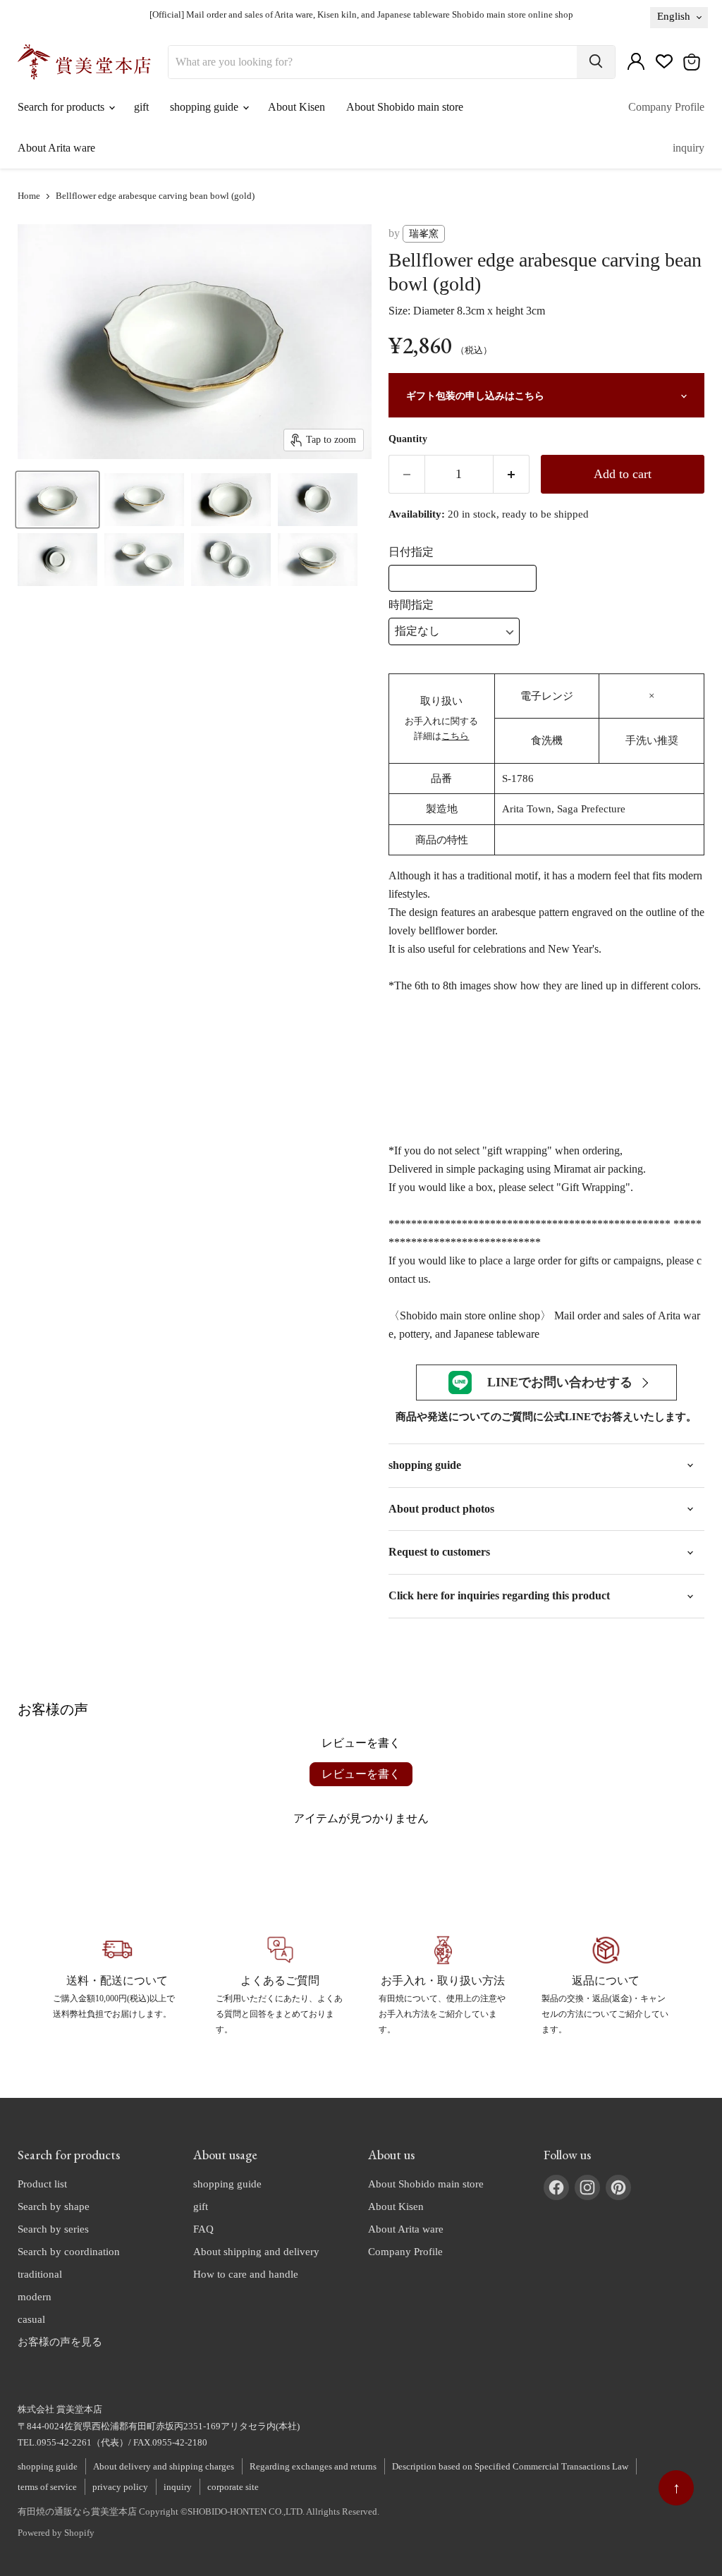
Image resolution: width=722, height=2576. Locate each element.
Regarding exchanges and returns (313, 2466)
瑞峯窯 (424, 234)
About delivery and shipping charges (164, 2466)
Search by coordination (69, 2252)
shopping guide (206, 107)
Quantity (408, 439)
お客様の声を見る (60, 2342)
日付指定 (411, 552)
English (674, 16)
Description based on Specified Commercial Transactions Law (510, 2466)
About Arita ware (56, 148)
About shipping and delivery (256, 2252)
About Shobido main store (405, 107)
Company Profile (666, 107)
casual (31, 2319)
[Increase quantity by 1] (512, 474)
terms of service (47, 2487)
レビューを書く (361, 1774)
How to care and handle (246, 2274)
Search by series (53, 2229)
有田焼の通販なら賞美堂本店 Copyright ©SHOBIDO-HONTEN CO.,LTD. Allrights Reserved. (198, 2511)
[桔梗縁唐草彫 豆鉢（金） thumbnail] (57, 500)
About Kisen (296, 107)
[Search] (596, 62)
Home (29, 196)
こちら (455, 736)
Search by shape (54, 2206)
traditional (40, 2274)
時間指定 (411, 605)
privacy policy (120, 2487)
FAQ (203, 2229)
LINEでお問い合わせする (560, 1382)
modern (35, 2297)
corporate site (233, 2487)
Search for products (62, 107)
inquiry (689, 148)
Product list (42, 2184)
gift (141, 107)
